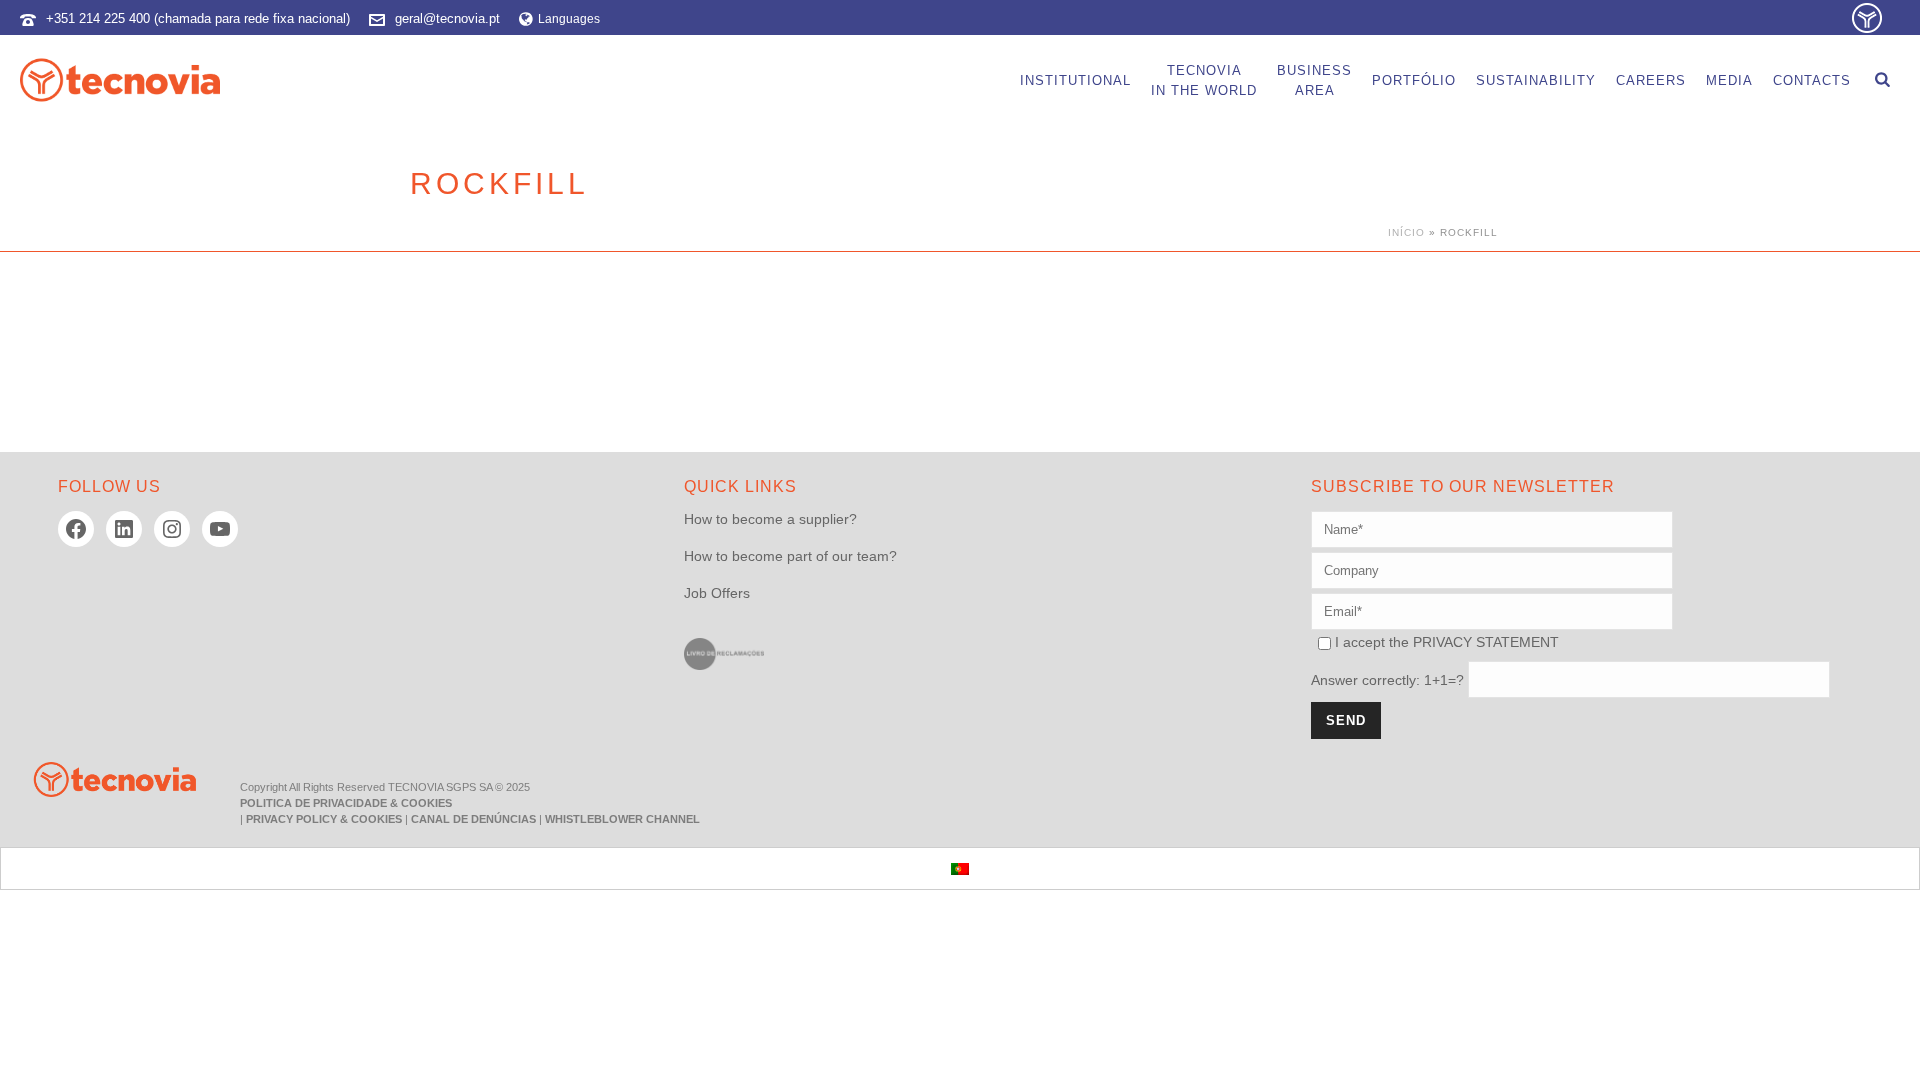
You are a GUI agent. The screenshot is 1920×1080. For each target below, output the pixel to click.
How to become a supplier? (770, 519)
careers (1651, 80)
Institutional (1075, 80)
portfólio (1414, 80)
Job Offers (717, 593)
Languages (569, 19)
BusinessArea (1314, 80)
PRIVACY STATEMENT (1486, 642)
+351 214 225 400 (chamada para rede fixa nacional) (198, 18)
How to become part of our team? (790, 556)
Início (1406, 232)
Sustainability (1536, 80)
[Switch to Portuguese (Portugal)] (960, 868)
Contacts (1812, 80)
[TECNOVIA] (100, 778)
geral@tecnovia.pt (447, 18)
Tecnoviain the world (1204, 80)
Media (1729, 80)
